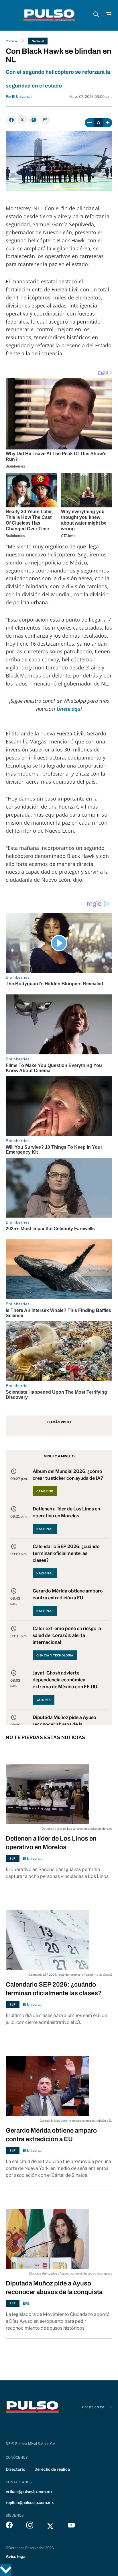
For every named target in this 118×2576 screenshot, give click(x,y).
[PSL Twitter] (51, 2526)
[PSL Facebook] (9, 2526)
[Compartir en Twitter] (22, 119)
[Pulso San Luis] (49, 15)
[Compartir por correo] (45, 120)
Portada (11, 41)
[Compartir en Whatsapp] (33, 120)
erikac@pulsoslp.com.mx (29, 2492)
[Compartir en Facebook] (11, 120)
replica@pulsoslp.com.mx (30, 2502)
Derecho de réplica (52, 2469)
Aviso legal (16, 2556)
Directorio (15, 2469)
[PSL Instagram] (30, 2526)
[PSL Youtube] (71, 2526)
